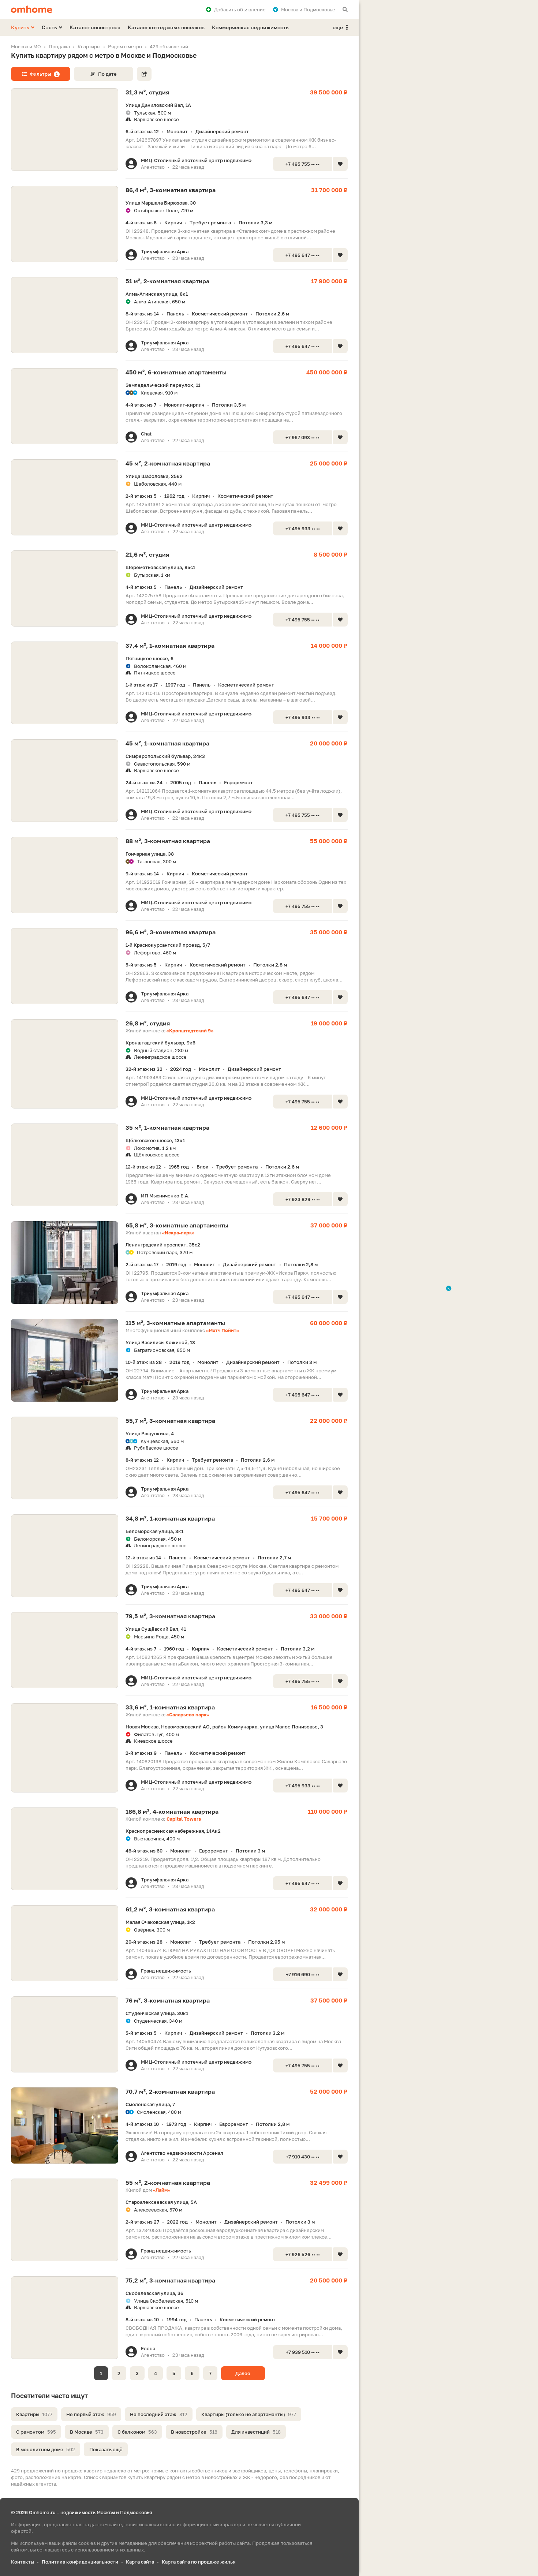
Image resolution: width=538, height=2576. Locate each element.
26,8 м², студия (148, 1023)
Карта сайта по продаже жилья (199, 2562)
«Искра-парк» (178, 1233)
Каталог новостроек (95, 27)
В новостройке (194, 2432)
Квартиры (34, 2414)
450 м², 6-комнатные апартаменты (176, 372)
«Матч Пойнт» (223, 1330)
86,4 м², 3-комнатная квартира (171, 190)
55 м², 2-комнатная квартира (168, 2183)
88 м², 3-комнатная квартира (168, 841)
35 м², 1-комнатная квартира (167, 1128)
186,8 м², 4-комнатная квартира (172, 1812)
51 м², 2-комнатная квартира (167, 281)
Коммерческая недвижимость (250, 27)
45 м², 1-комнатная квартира (167, 743)
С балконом (137, 2432)
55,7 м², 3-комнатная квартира (170, 1421)
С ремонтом (36, 2432)
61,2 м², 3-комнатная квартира (170, 1909)
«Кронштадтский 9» (190, 1031)
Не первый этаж (91, 2414)
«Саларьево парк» (188, 1715)
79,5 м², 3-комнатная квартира (170, 1616)
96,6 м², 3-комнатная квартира (171, 932)
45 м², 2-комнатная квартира (168, 463)
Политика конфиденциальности (80, 2562)
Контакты (23, 2562)
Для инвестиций (256, 2432)
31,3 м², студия (147, 92)
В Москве (87, 2432)
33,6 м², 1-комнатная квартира (170, 1707)
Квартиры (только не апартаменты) (249, 2414)
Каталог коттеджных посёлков (166, 27)
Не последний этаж (159, 2414)
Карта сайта (140, 2562)
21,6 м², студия (147, 554)
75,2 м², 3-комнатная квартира (170, 2280)
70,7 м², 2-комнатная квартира (170, 2091)
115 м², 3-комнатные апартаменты (175, 1323)
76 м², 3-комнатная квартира (168, 2000)
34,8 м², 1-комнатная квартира (170, 1518)
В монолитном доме (46, 2449)
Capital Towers (184, 1819)
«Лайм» (162, 2190)
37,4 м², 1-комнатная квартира (170, 646)
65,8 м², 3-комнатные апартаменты (177, 1225)
